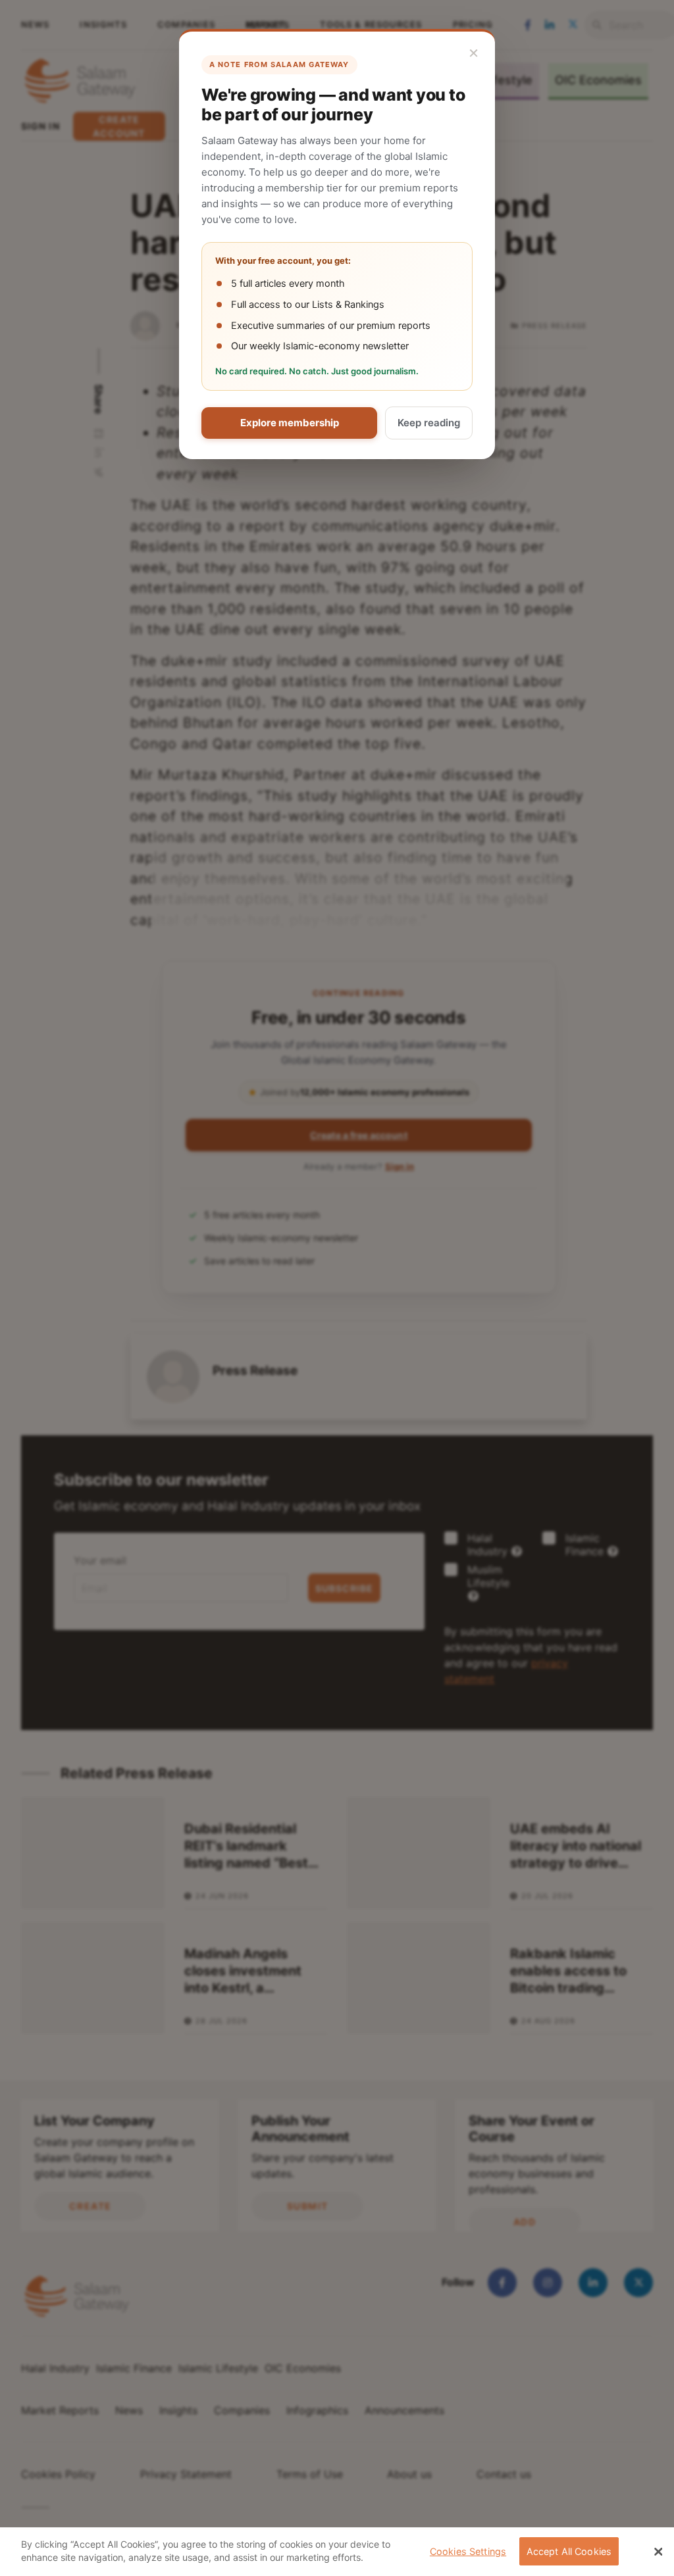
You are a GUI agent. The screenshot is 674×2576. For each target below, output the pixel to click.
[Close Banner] (658, 2552)
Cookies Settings (468, 2551)
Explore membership (290, 423)
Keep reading (429, 423)
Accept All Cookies (569, 2551)
